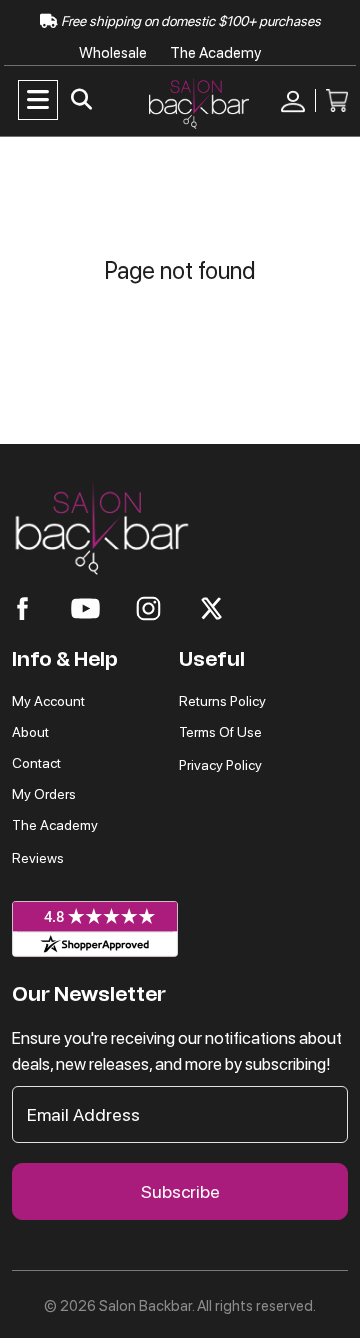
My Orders (44, 794)
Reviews (38, 858)
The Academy (215, 53)
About (30, 732)
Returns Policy (222, 701)
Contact (36, 763)
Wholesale (114, 53)
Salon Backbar (145, 1306)
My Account (48, 701)
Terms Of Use (220, 732)
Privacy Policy (220, 765)
